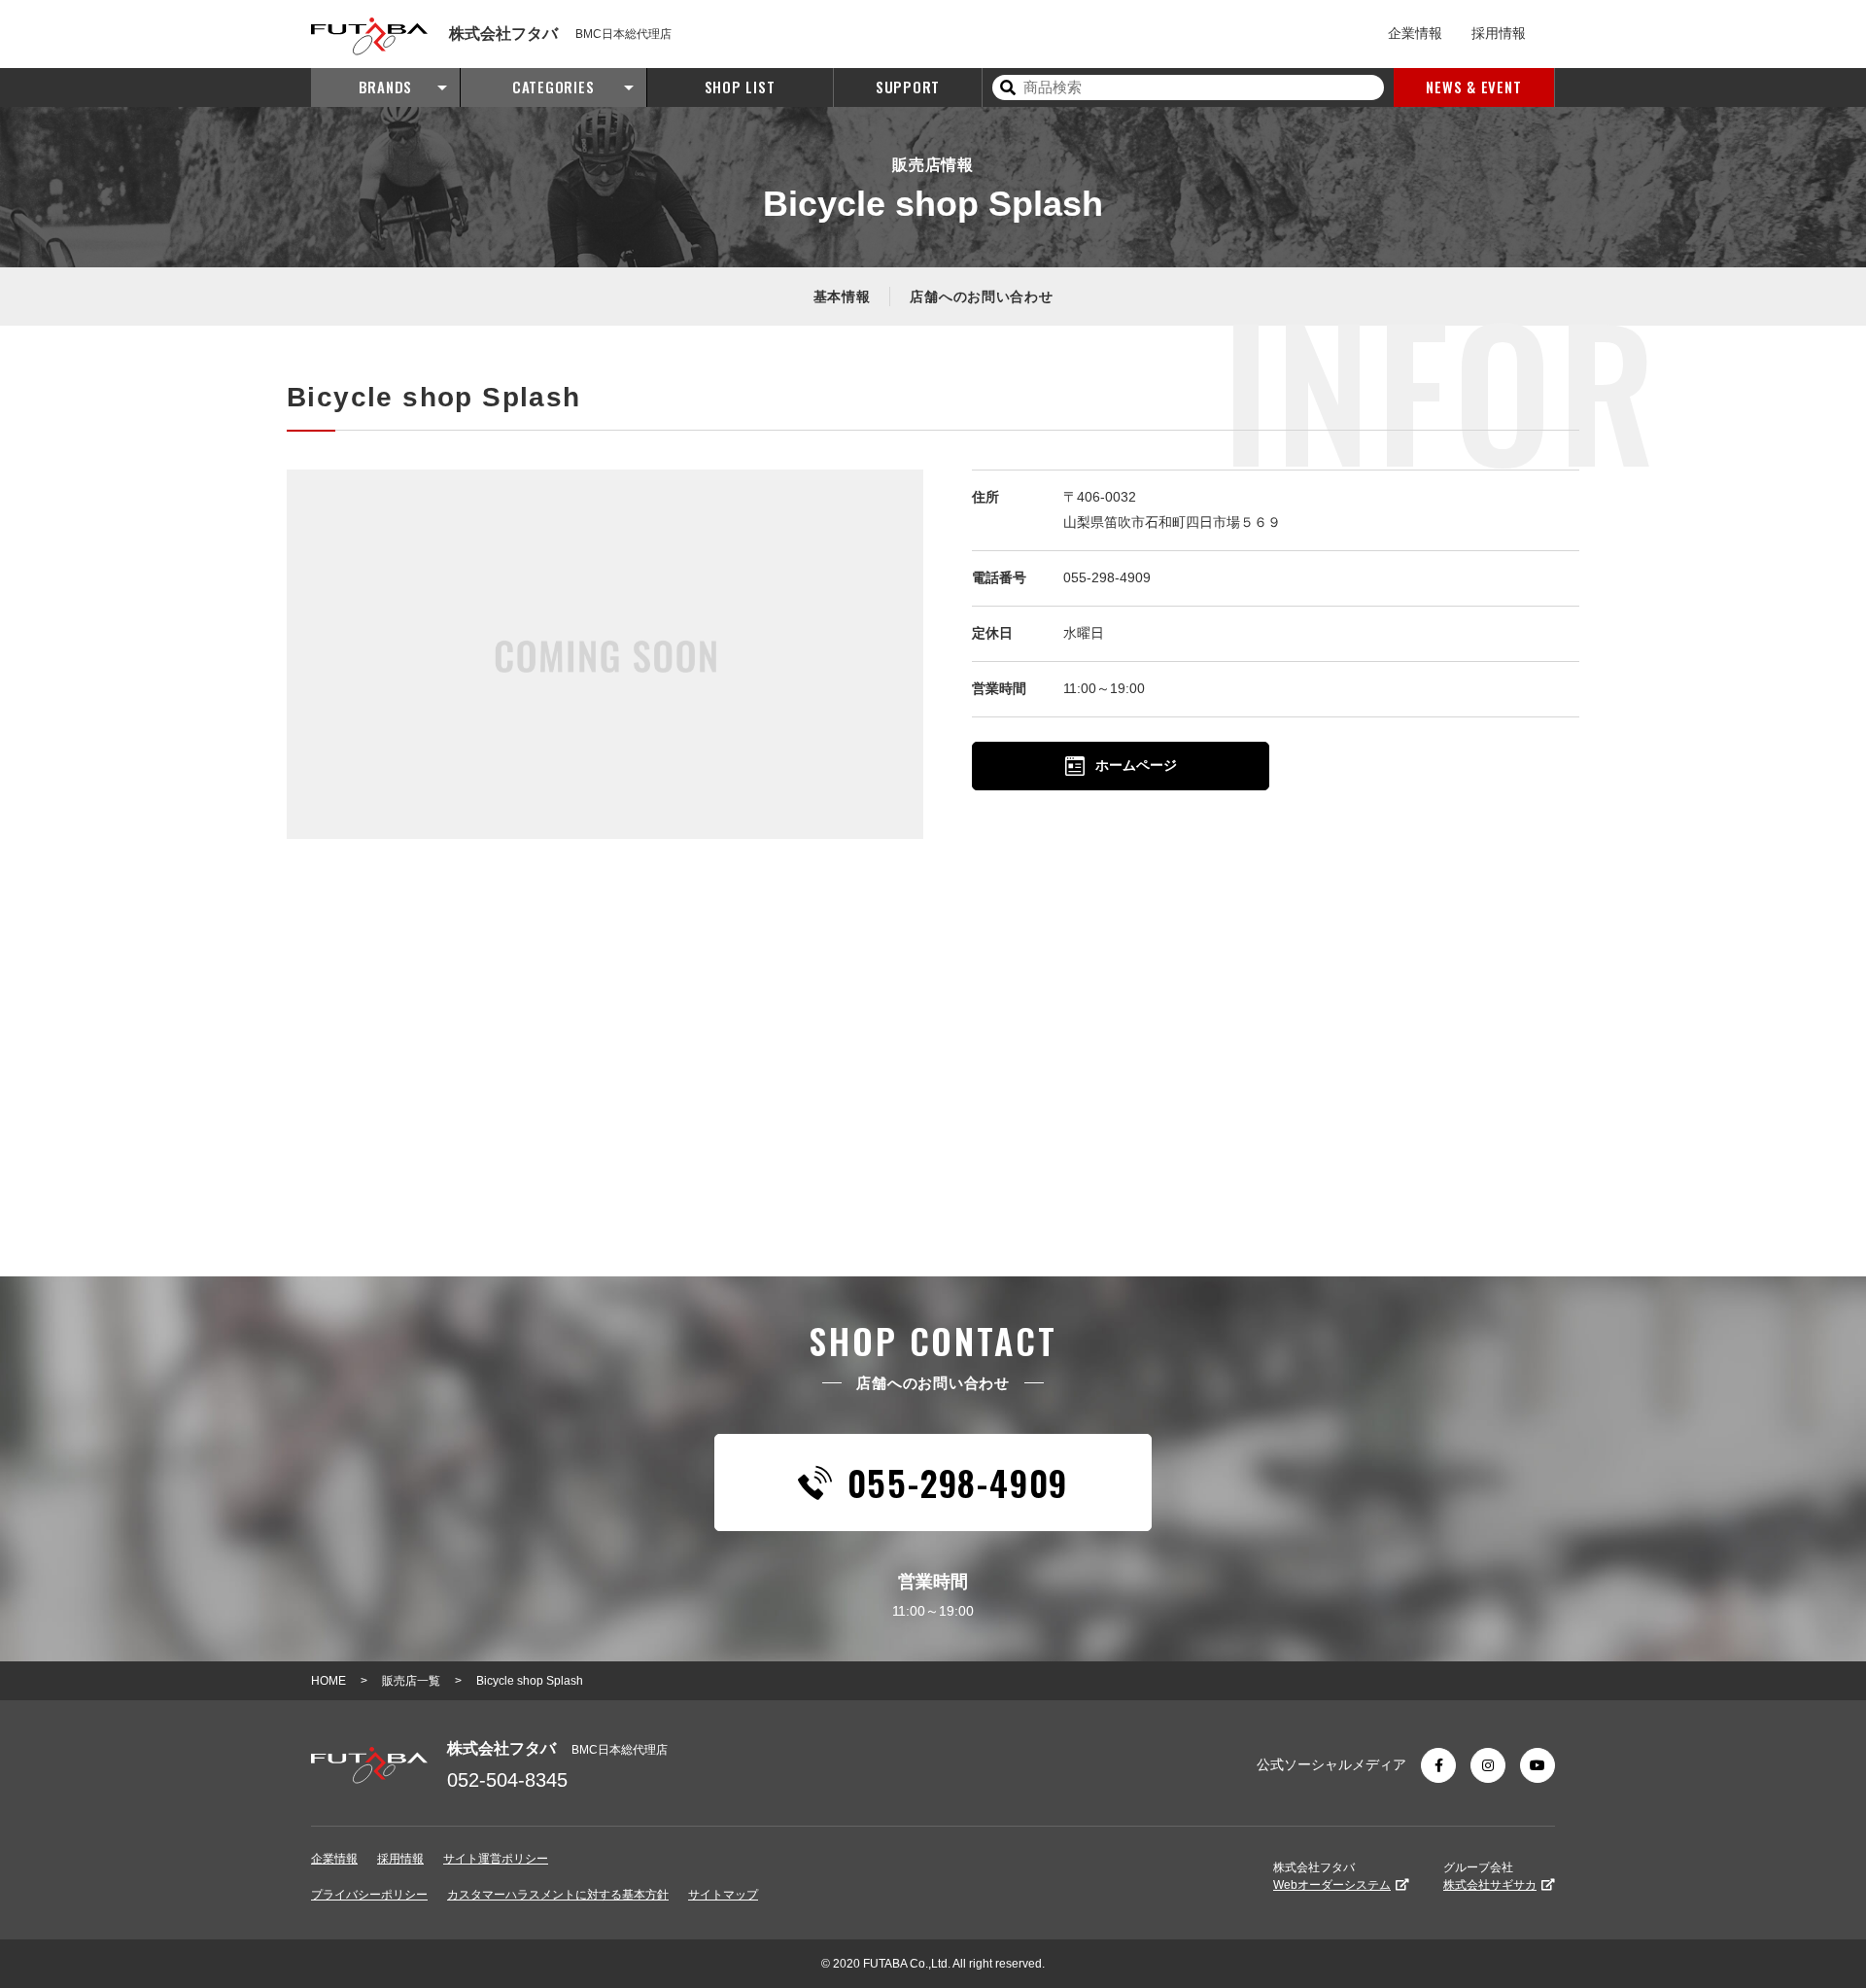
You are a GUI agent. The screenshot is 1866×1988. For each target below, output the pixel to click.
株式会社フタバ (1332, 1876)
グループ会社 (1490, 1876)
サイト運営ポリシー (496, 1859)
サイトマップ (723, 1895)
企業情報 (1415, 33)
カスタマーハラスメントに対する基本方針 (558, 1895)
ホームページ (1136, 765)
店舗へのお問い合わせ (981, 296)
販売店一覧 (411, 1681)
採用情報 (1499, 33)
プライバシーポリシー (369, 1895)
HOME (328, 1681)
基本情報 (842, 296)
